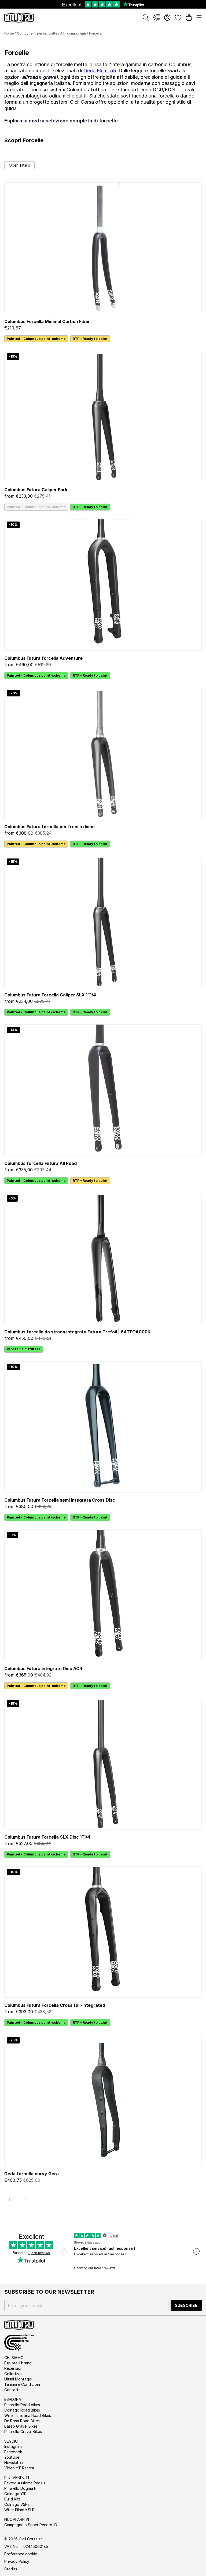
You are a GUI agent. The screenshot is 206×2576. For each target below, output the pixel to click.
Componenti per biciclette (37, 33)
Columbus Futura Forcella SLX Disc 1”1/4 (47, 1837)
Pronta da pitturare (24, 1349)
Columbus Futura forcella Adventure (43, 658)
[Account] (167, 18)
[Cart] (189, 18)
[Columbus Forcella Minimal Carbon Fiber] (103, 248)
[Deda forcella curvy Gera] (103, 2100)
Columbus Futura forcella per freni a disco (49, 827)
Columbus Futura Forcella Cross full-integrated (55, 2005)
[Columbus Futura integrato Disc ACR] (103, 1595)
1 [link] (10, 2199)
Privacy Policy (17, 2561)
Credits (11, 2569)
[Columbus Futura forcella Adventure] (103, 585)
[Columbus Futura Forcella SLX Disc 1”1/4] (103, 1764)
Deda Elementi (100, 71)
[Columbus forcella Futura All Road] (103, 1090)
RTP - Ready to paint (90, 339)
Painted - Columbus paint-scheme (36, 339)
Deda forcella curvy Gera (32, 2174)
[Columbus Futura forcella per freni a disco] (103, 753)
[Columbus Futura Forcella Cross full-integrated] (103, 1932)
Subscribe (186, 2305)
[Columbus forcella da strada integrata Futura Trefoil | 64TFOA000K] (103, 1259)
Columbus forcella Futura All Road (41, 1163)
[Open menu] (199, 18)
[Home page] (19, 18)
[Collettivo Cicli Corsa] (157, 18)
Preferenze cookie (21, 2554)
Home (9, 33)
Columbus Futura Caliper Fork (36, 490)
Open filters (19, 165)
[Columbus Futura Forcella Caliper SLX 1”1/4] (103, 922)
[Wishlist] (178, 18)
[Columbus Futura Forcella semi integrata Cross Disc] (103, 1427)
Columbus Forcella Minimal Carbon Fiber (47, 321)
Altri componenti (73, 33)
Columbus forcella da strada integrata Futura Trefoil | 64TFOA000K (77, 1332)
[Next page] (25, 2199)
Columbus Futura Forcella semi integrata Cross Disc (60, 1500)
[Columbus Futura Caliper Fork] (103, 417)
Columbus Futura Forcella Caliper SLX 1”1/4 (50, 995)
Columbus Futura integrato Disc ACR (43, 1668)
